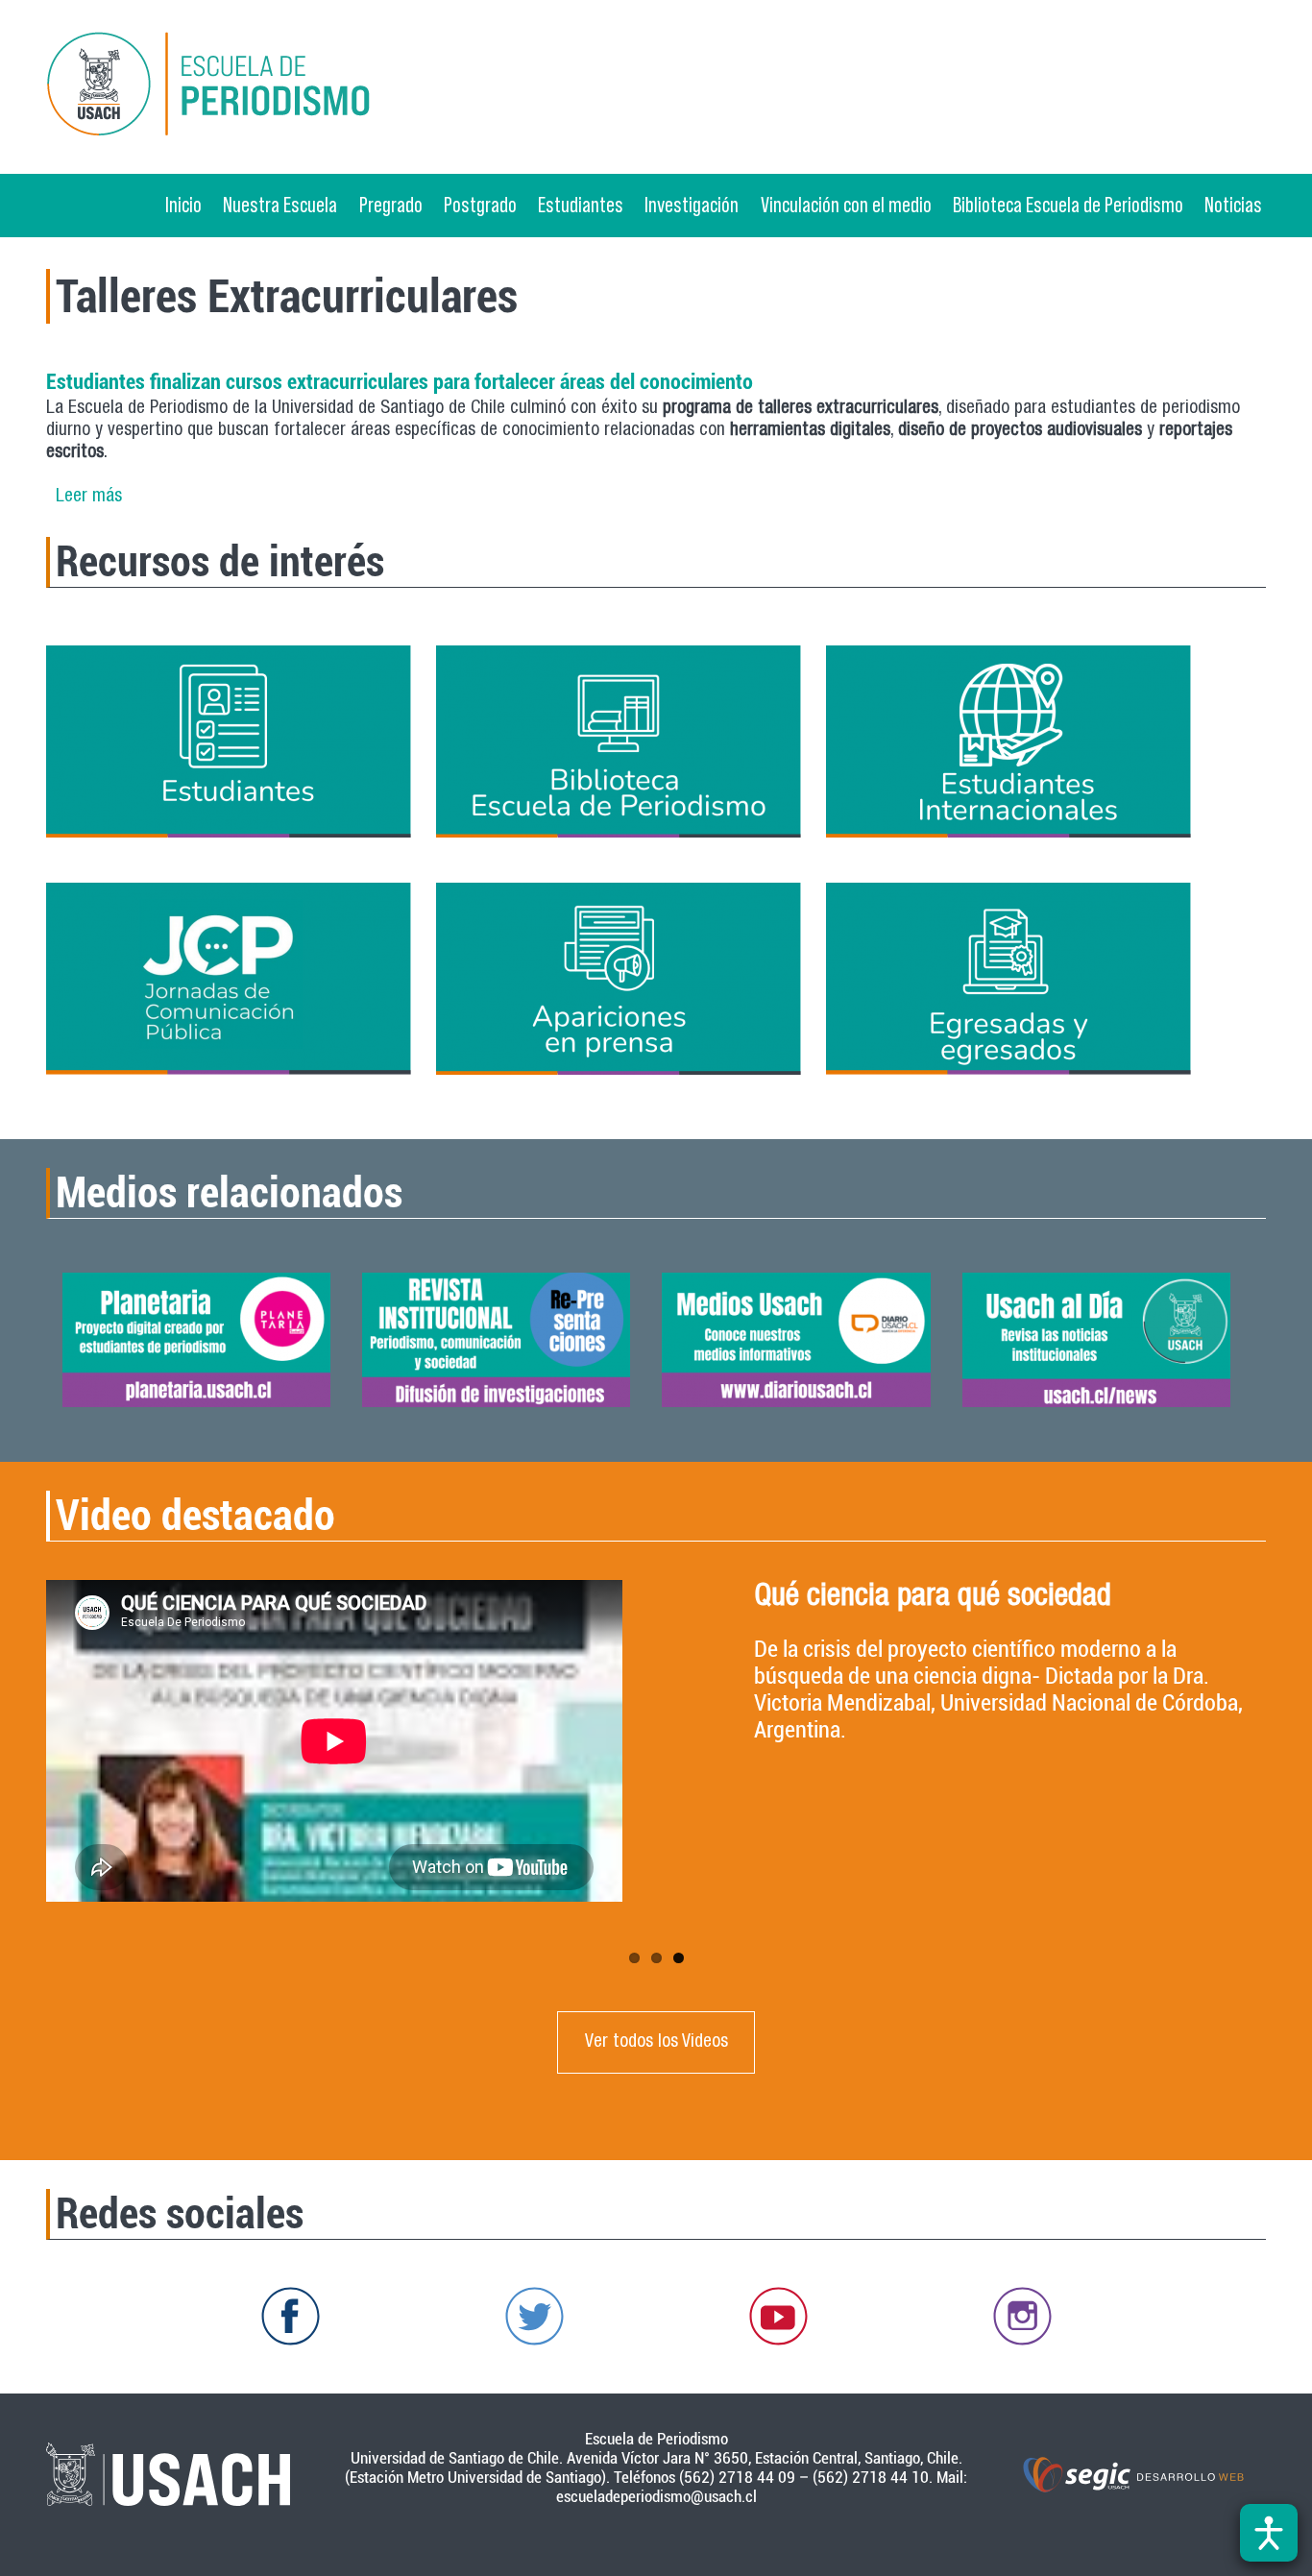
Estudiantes (581, 205)
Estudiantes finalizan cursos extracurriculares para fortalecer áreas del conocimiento (400, 381)
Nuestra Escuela (280, 205)
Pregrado (391, 205)
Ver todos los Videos (656, 2042)
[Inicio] (242, 87)
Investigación (692, 205)
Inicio (183, 205)
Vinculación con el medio (846, 205)
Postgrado (480, 205)
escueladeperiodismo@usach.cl (656, 2496)
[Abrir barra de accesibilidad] (1269, 2533)
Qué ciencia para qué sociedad (933, 1598)
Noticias (1233, 205)
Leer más (89, 497)
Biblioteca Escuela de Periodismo (1068, 205)
